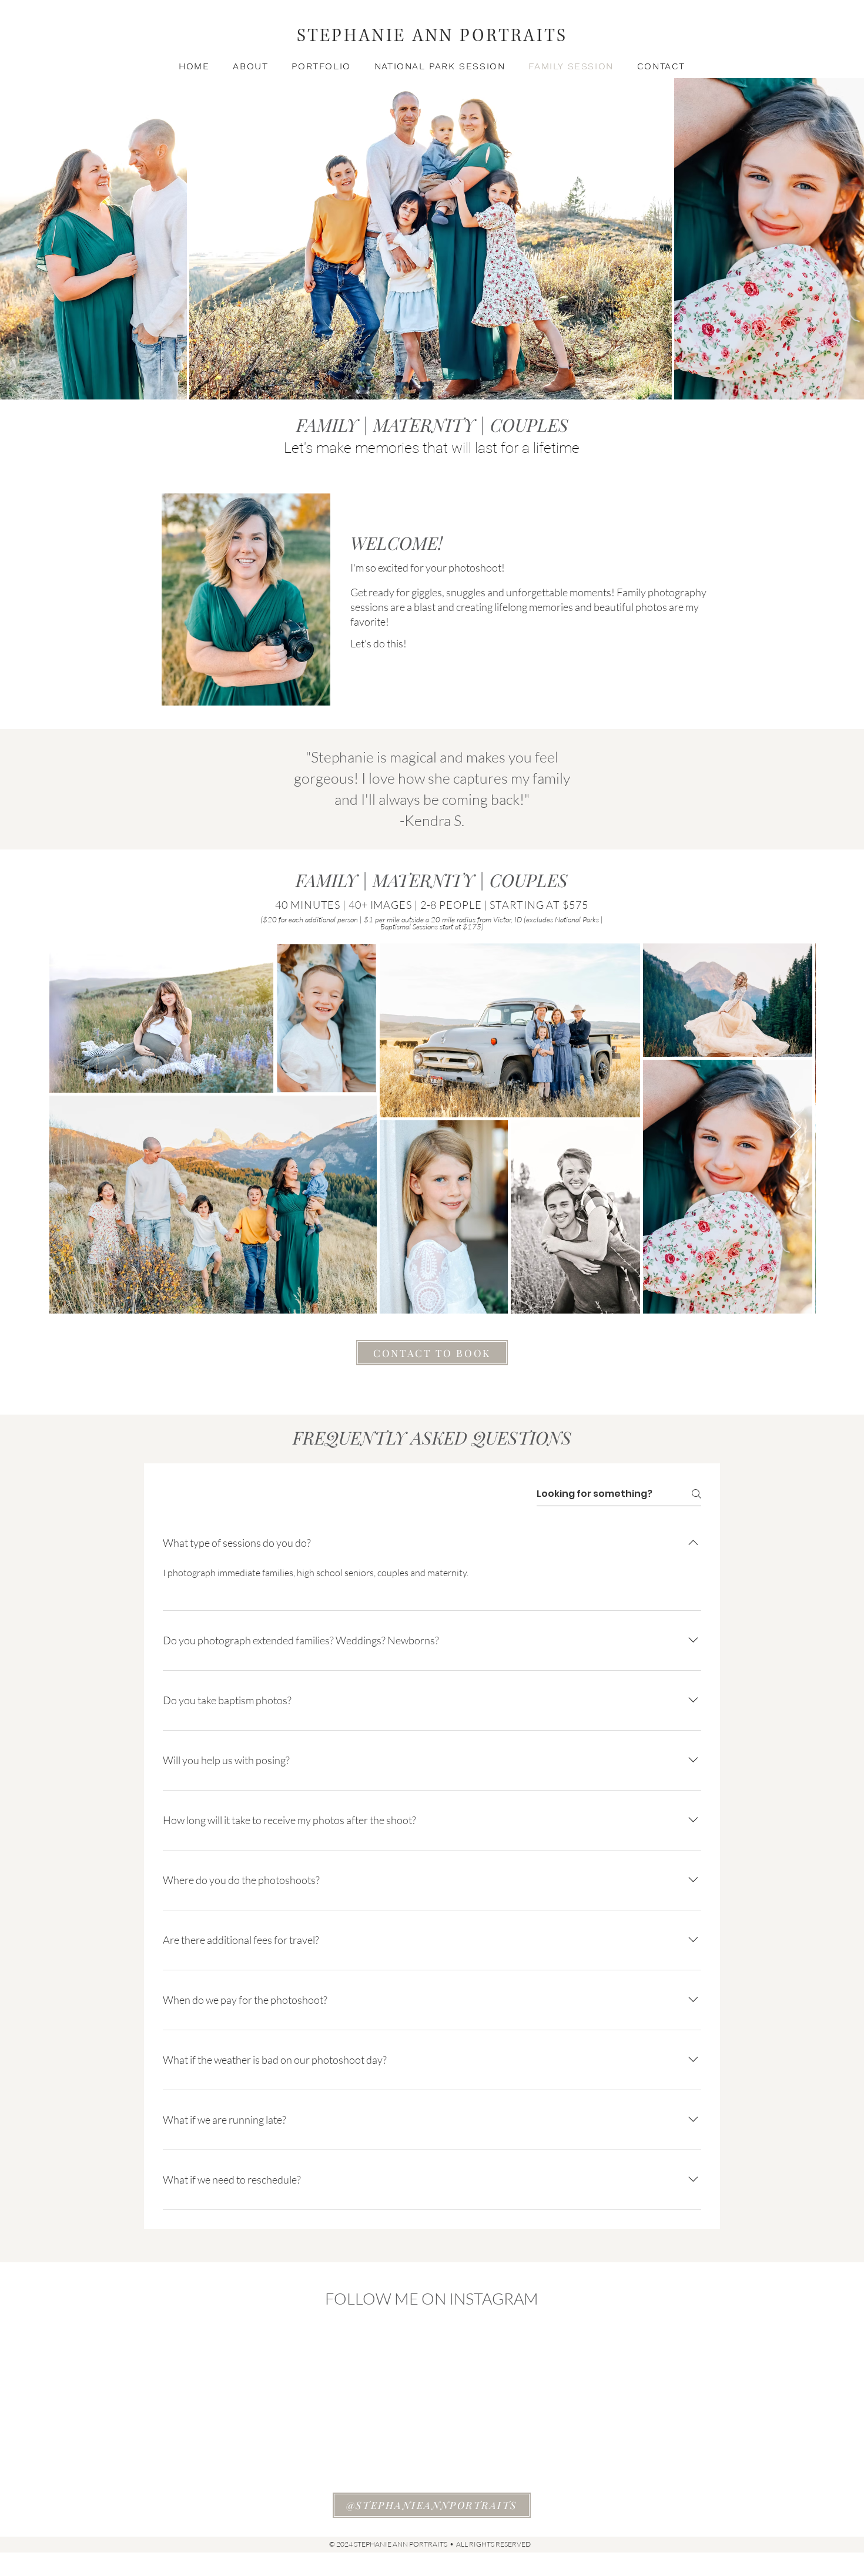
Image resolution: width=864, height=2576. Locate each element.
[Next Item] (796, 1128)
